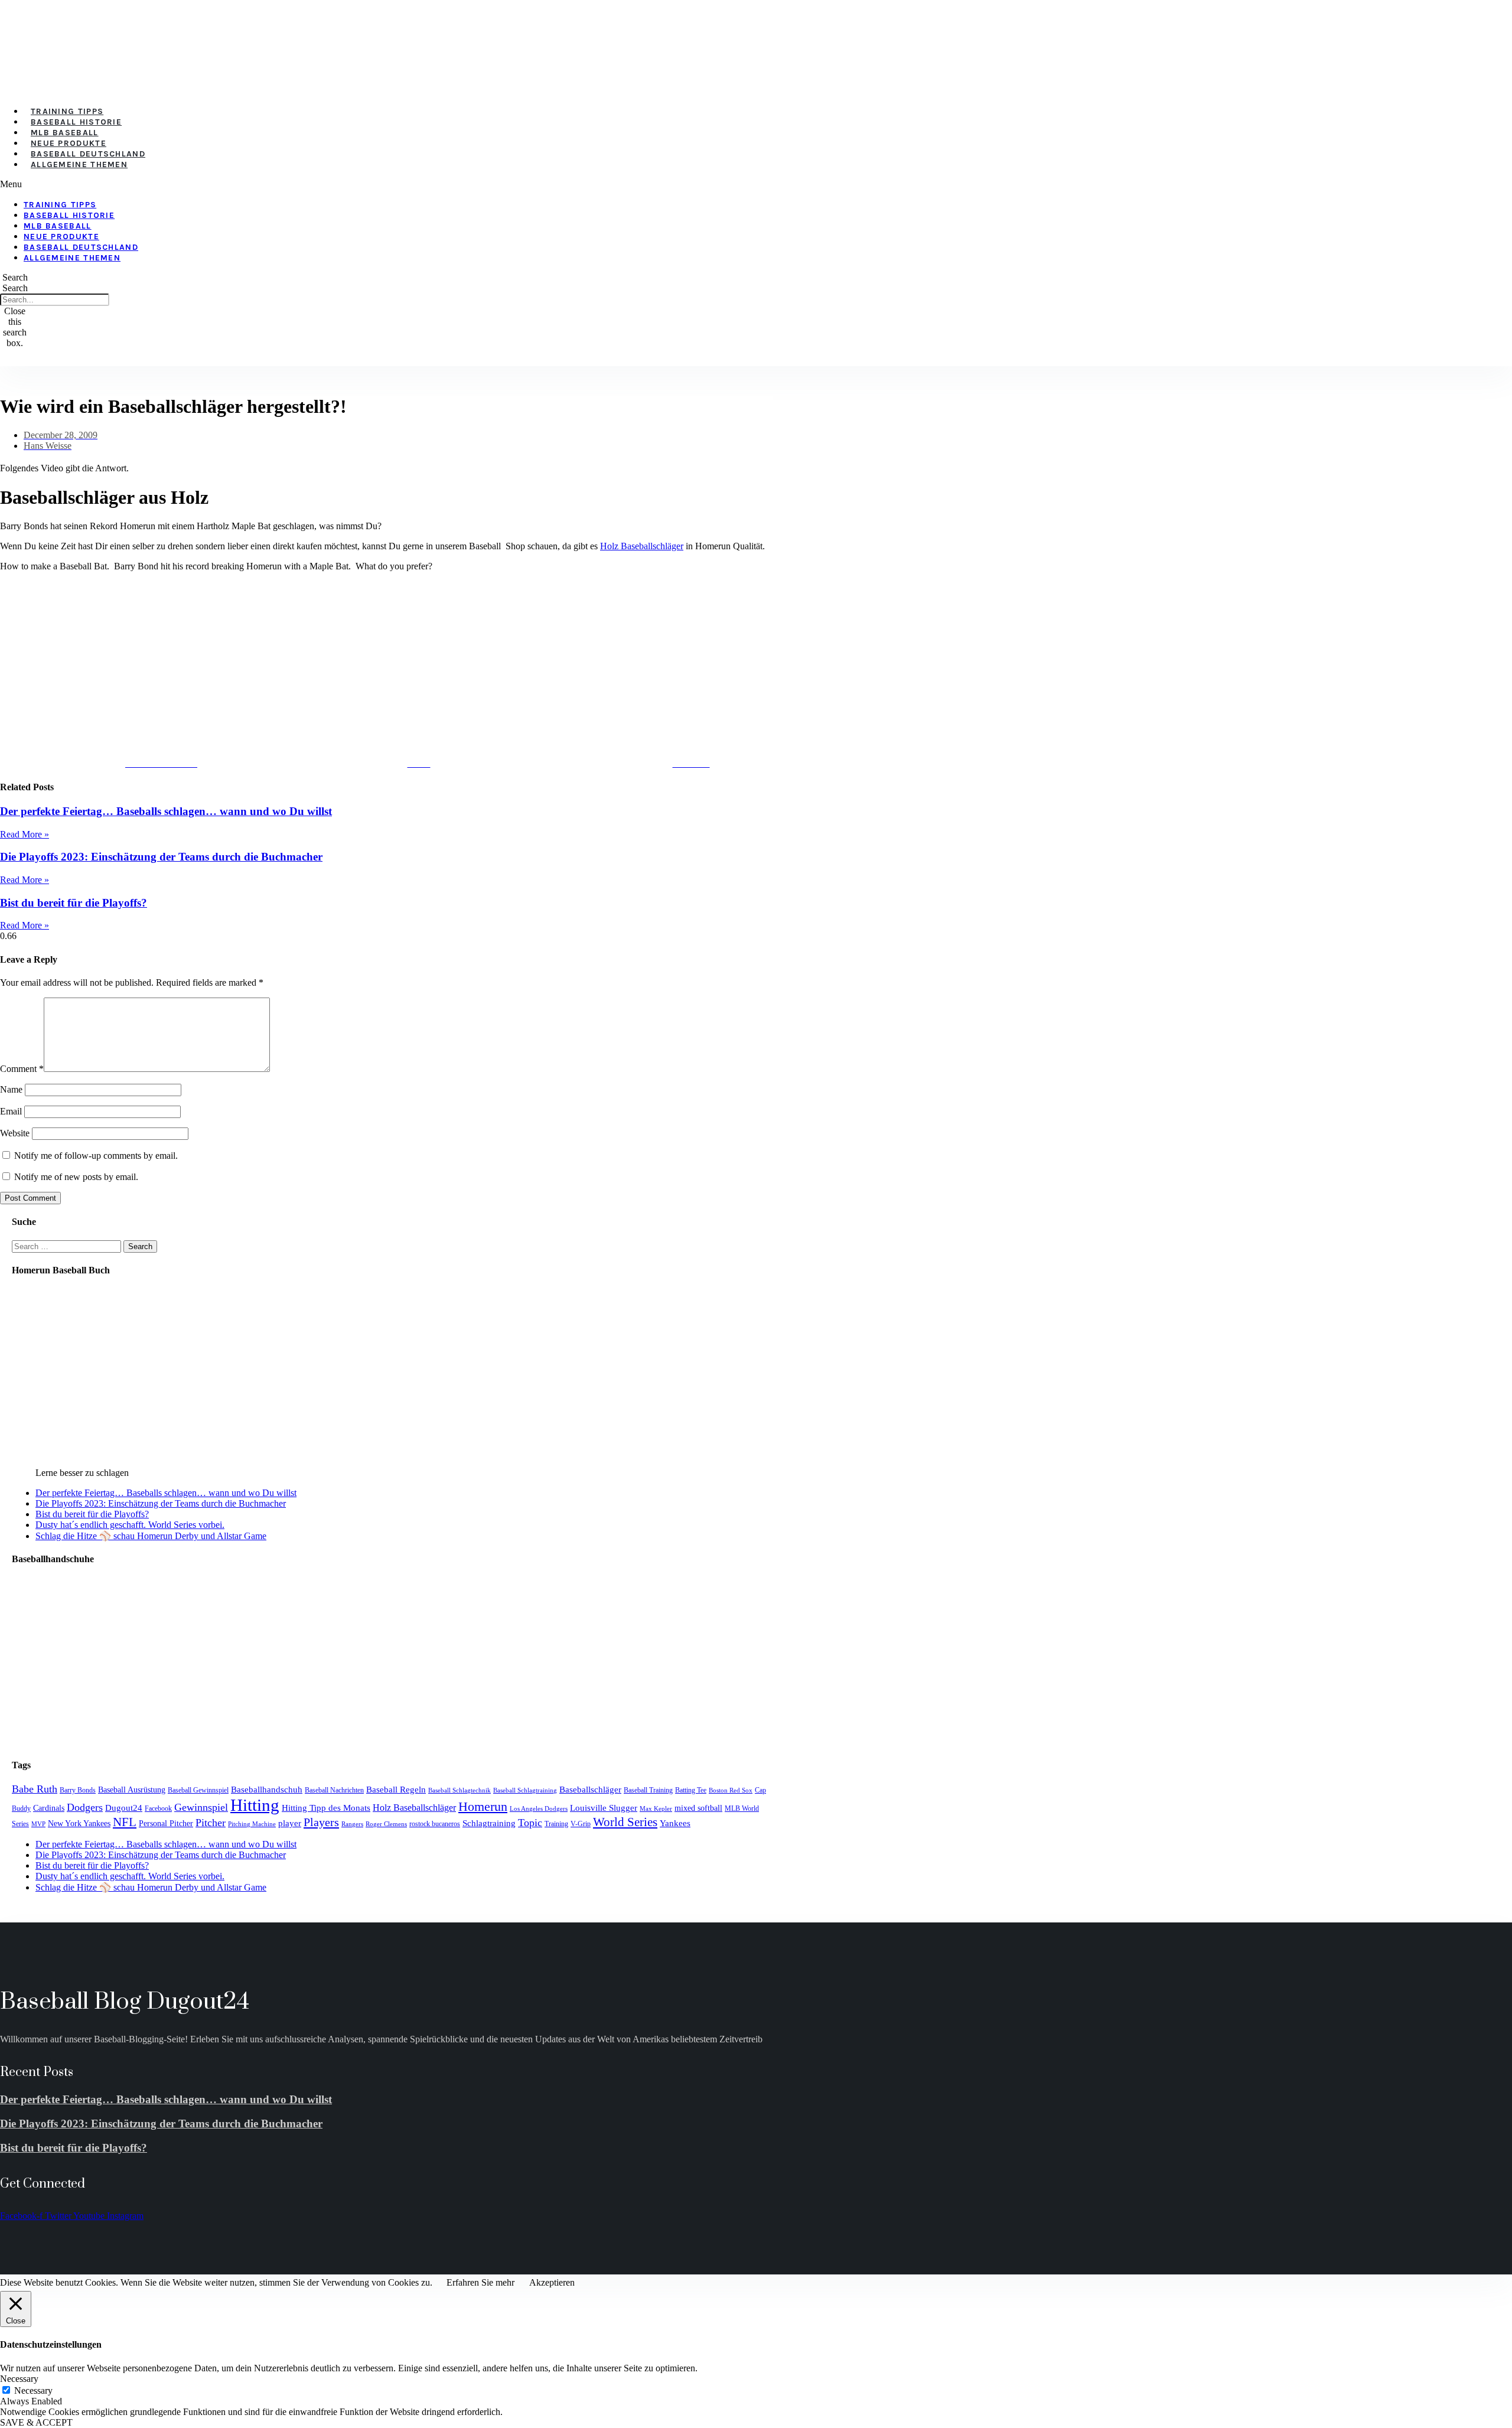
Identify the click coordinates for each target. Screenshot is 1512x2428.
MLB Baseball (65, 133)
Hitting (255, 1805)
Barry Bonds (78, 1790)
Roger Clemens (386, 1824)
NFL (125, 1822)
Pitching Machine (252, 1824)
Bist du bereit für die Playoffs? (74, 903)
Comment (22, 1069)
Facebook (158, 1808)
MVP (38, 1824)
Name (11, 1089)
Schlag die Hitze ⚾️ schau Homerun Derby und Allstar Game (151, 1536)
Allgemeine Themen (79, 164)
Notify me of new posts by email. (76, 1177)
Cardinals (49, 1808)
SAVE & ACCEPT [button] (36, 2422)
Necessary (33, 2390)
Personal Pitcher (166, 1824)
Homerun (483, 1806)
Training (556, 1824)
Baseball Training (648, 1790)
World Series (625, 1822)
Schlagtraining (489, 1823)
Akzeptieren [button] (552, 2282)
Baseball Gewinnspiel (198, 1790)
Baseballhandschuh (267, 1789)
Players (321, 1822)
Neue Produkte (69, 143)
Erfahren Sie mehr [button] (480, 2282)
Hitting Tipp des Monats (326, 1808)
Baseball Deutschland (88, 154)
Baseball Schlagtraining (525, 1790)
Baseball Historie (76, 122)
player (290, 1823)
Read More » (25, 834)
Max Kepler (656, 1809)
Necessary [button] (19, 2379)
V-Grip (581, 1824)
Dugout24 (124, 1808)
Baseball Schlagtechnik (460, 1790)
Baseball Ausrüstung (132, 1790)
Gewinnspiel (201, 1807)
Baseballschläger (590, 1789)
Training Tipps (67, 111)
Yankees (675, 1823)
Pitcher (211, 1823)
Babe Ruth (35, 1789)
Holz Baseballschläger (642, 546)
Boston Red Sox (731, 1790)
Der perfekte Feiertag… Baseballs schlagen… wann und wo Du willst (166, 811)
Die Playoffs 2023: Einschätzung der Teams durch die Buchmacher (161, 857)
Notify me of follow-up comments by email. (96, 1156)
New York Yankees (79, 1824)
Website (15, 1133)
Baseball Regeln (396, 1789)
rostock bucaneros (435, 1824)
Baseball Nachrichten (334, 1790)
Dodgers (85, 1807)
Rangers (352, 1824)
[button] (325, 184)
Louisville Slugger (604, 1808)
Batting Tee (691, 1790)
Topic (530, 1823)
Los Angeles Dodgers (539, 1809)
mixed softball (698, 1808)
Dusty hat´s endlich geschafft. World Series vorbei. (130, 1525)
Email (11, 1111)
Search (15, 288)
